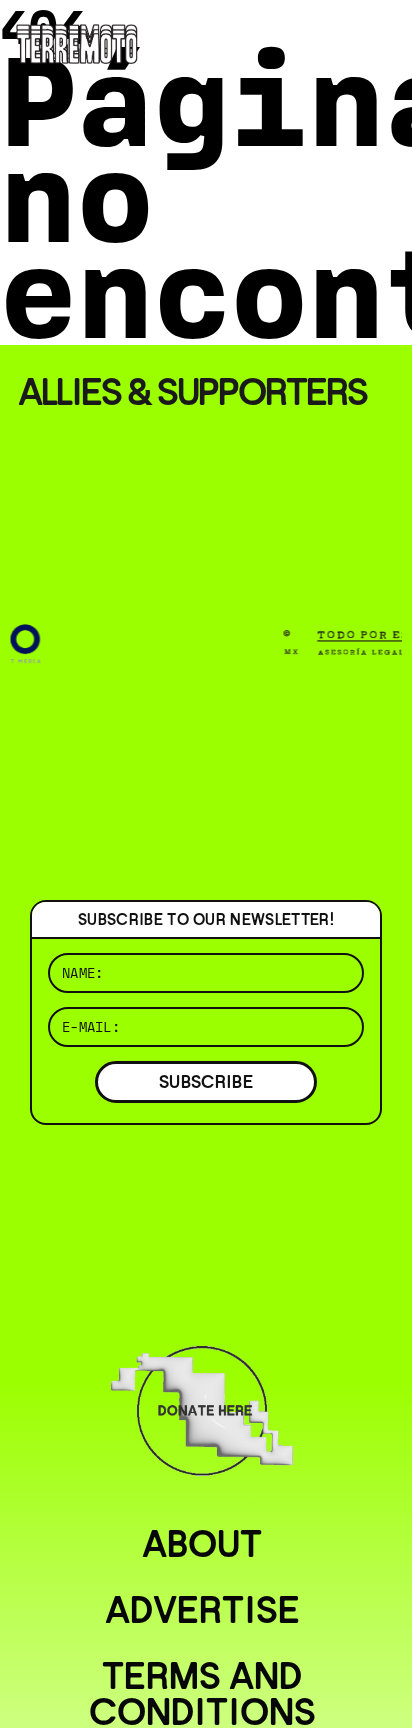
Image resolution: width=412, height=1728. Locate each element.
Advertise (202, 1610)
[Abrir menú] (380, 40)
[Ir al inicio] (77, 42)
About (202, 1544)
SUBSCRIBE (206, 1081)
